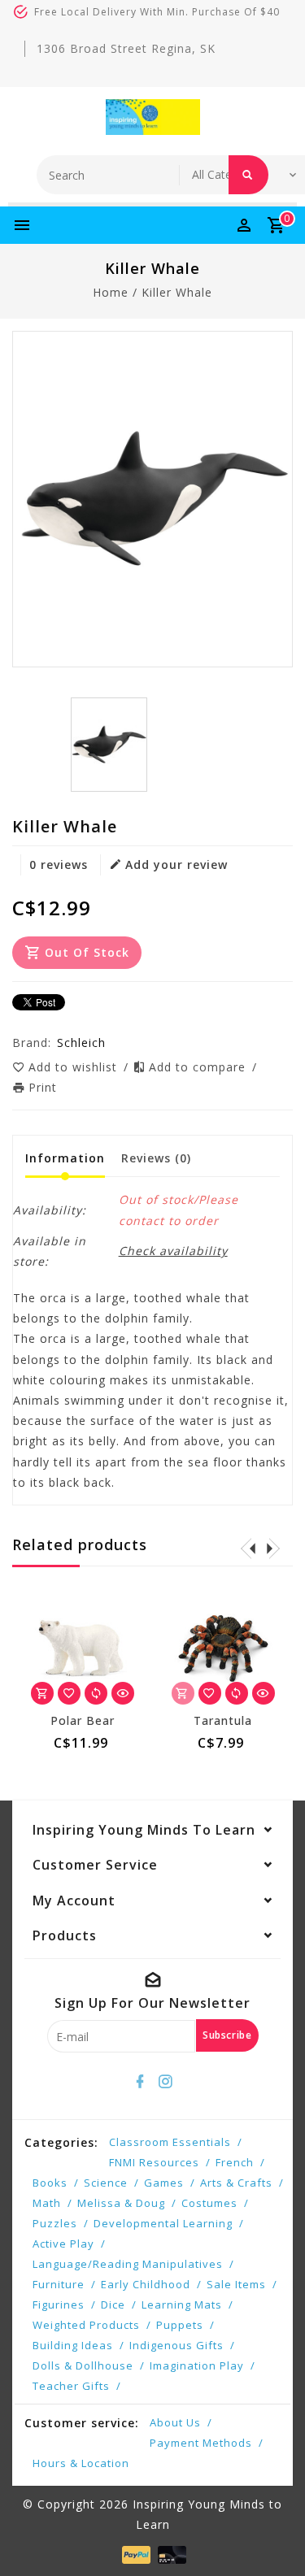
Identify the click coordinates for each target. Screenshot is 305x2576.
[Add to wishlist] (69, 1693)
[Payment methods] (135, 2553)
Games (164, 2183)
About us (175, 2422)
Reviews (156, 1158)
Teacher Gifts (71, 2386)
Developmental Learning (163, 2223)
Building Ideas (73, 2345)
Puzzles (55, 2223)
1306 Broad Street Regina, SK (126, 48)
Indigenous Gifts (176, 2345)
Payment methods (201, 2443)
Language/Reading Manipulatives (128, 2264)
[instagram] (165, 2082)
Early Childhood (146, 2284)
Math (47, 2203)
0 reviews (59, 864)
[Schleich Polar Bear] (83, 1649)
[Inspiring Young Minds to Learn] (153, 117)
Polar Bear (83, 1720)
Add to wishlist (75, 1067)
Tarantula (223, 1720)
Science (106, 2183)
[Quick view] (123, 1693)
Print (43, 1087)
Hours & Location (81, 2463)
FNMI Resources (154, 2162)
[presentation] (248, 1548)
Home (111, 292)
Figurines (59, 2304)
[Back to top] (272, 2535)
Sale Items (236, 2284)
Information (65, 1158)
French (235, 2162)
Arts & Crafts (236, 2183)
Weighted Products (86, 2325)
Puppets (180, 2325)
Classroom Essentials (170, 2142)
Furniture (59, 2284)
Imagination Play (197, 2365)
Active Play (63, 2244)
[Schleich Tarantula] (223, 1649)
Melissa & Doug (121, 2203)
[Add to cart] (42, 1693)
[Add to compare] (96, 1693)
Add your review (176, 864)
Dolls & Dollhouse (83, 2365)
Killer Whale (177, 292)
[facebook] (140, 2082)
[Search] (248, 175)
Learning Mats (182, 2304)
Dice (113, 2304)
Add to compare (199, 1067)
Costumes (209, 2203)
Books (50, 2183)
